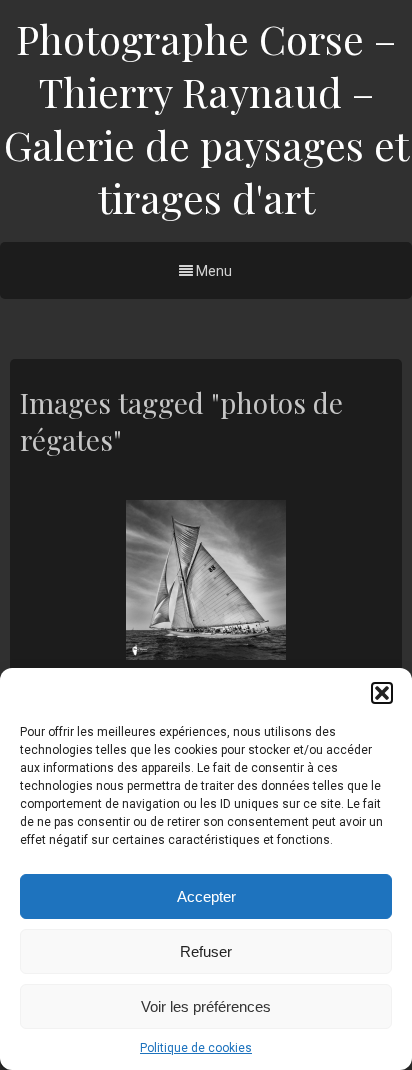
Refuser (206, 951)
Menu (212, 271)
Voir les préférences (206, 1006)
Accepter (206, 896)
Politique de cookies (196, 1048)
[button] (382, 693)
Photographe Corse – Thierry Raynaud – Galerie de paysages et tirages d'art (206, 118)
